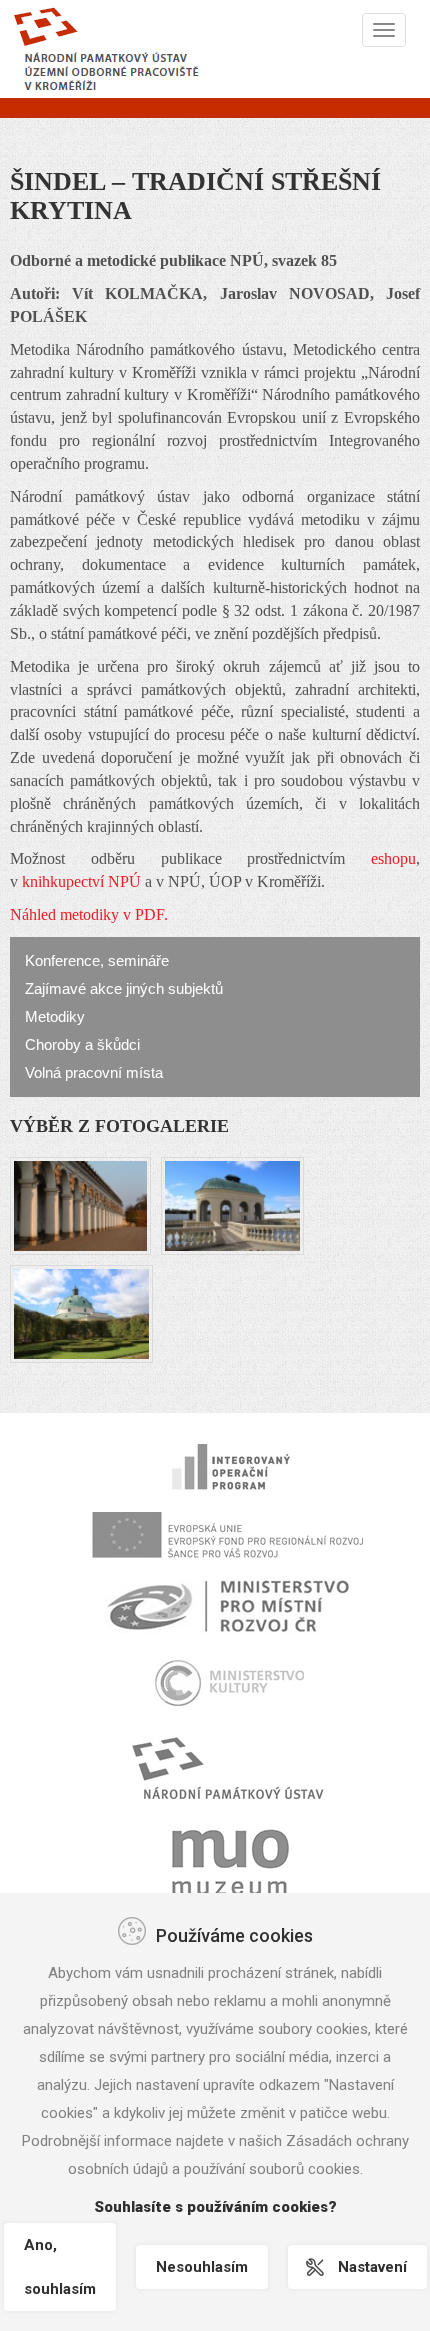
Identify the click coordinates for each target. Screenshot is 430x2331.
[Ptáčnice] (232, 1203)
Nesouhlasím (202, 2267)
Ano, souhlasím (60, 2267)
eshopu (393, 858)
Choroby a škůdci (82, 1044)
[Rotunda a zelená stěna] (81, 1311)
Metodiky (55, 1016)
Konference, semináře (97, 960)
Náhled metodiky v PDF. (89, 914)
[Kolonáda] (80, 1203)
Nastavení (372, 2267)
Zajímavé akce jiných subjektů (124, 988)
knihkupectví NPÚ (81, 881)
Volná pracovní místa (94, 1072)
